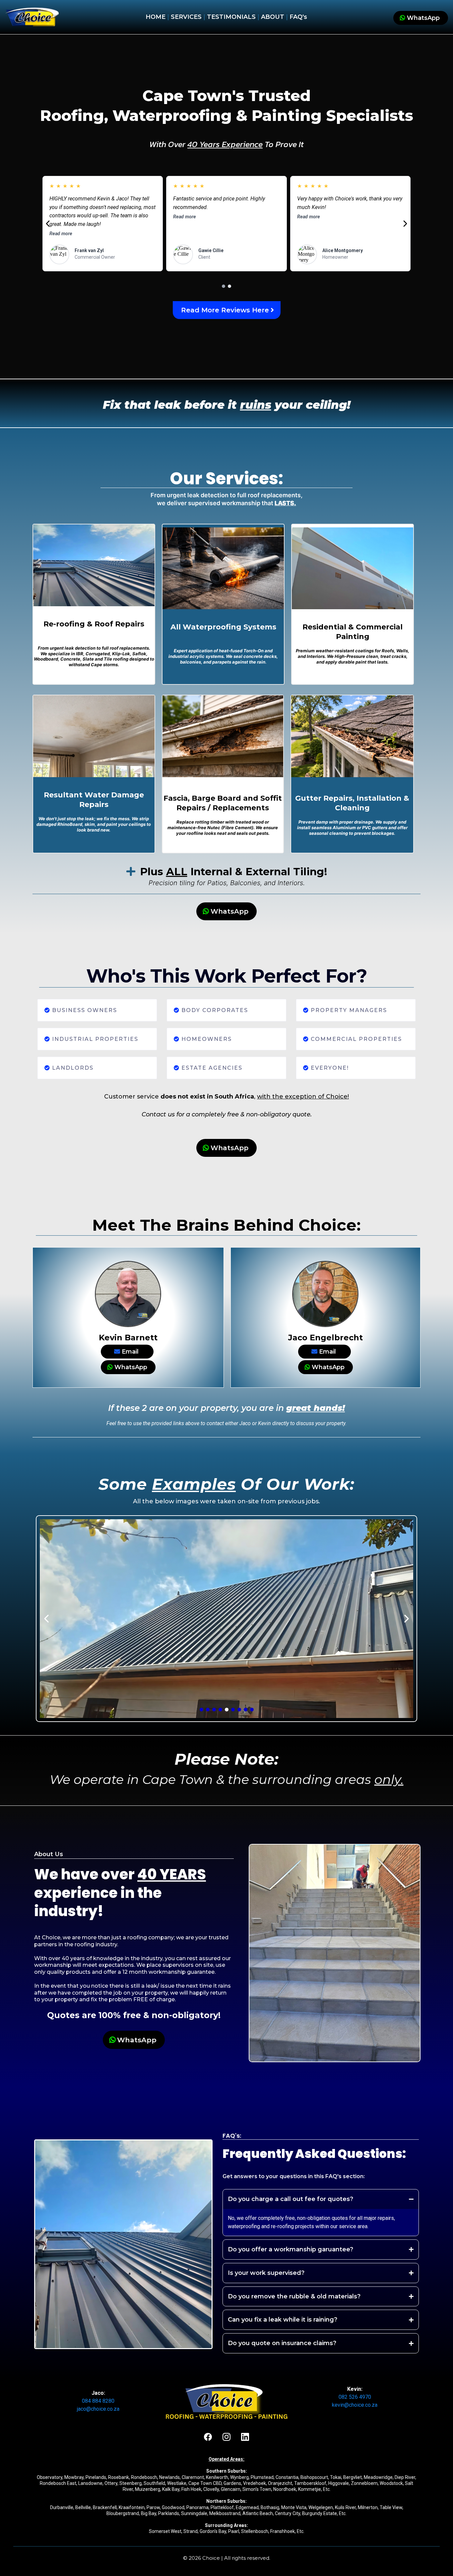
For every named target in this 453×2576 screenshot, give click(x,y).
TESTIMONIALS (230, 17)
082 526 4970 (355, 2397)
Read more (61, 234)
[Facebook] (208, 2437)
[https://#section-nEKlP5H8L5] (32, 17)
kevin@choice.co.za (355, 2405)
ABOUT (273, 17)
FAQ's (298, 17)
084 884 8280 (98, 2401)
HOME (156, 17)
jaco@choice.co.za (98, 2409)
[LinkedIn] (245, 2437)
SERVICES (186, 17)
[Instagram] (227, 2437)
